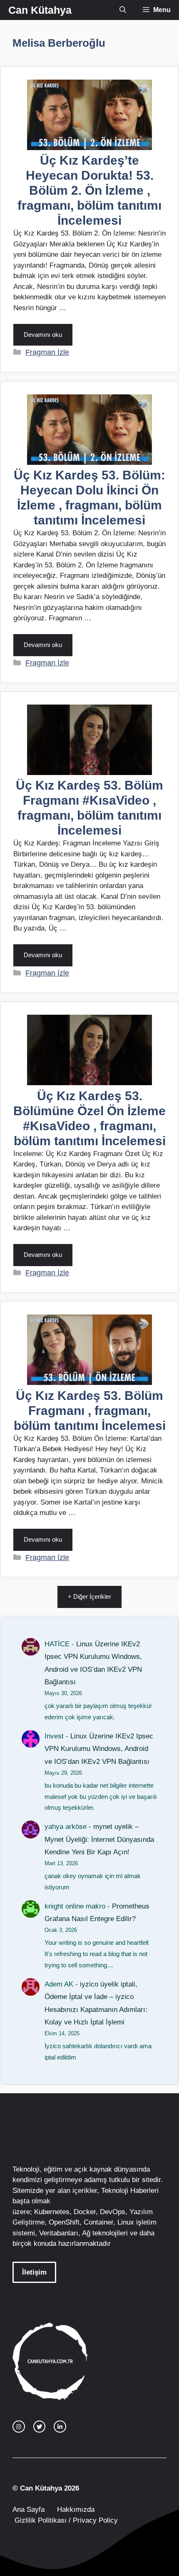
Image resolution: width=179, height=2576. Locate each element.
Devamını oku (43, 335)
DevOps (113, 2212)
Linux (126, 2222)
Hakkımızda (76, 2510)
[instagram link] (19, 2427)
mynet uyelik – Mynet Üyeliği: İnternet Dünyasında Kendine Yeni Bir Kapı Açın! (99, 1839)
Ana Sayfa (29, 2510)
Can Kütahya (40, 10)
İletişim (34, 2272)
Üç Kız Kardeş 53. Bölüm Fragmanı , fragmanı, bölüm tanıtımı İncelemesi (90, 1411)
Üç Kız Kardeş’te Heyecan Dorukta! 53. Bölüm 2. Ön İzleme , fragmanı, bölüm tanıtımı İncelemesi (89, 190)
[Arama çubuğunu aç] (123, 10)
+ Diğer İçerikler (89, 1597)
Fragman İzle (47, 352)
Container (98, 2222)
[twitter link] (40, 2427)
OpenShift (64, 2222)
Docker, (86, 2212)
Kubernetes (52, 2212)
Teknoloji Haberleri (130, 2191)
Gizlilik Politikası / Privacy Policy (65, 2520)
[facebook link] (60, 2427)
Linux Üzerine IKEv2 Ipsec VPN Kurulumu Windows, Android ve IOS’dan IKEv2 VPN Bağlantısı (99, 1749)
